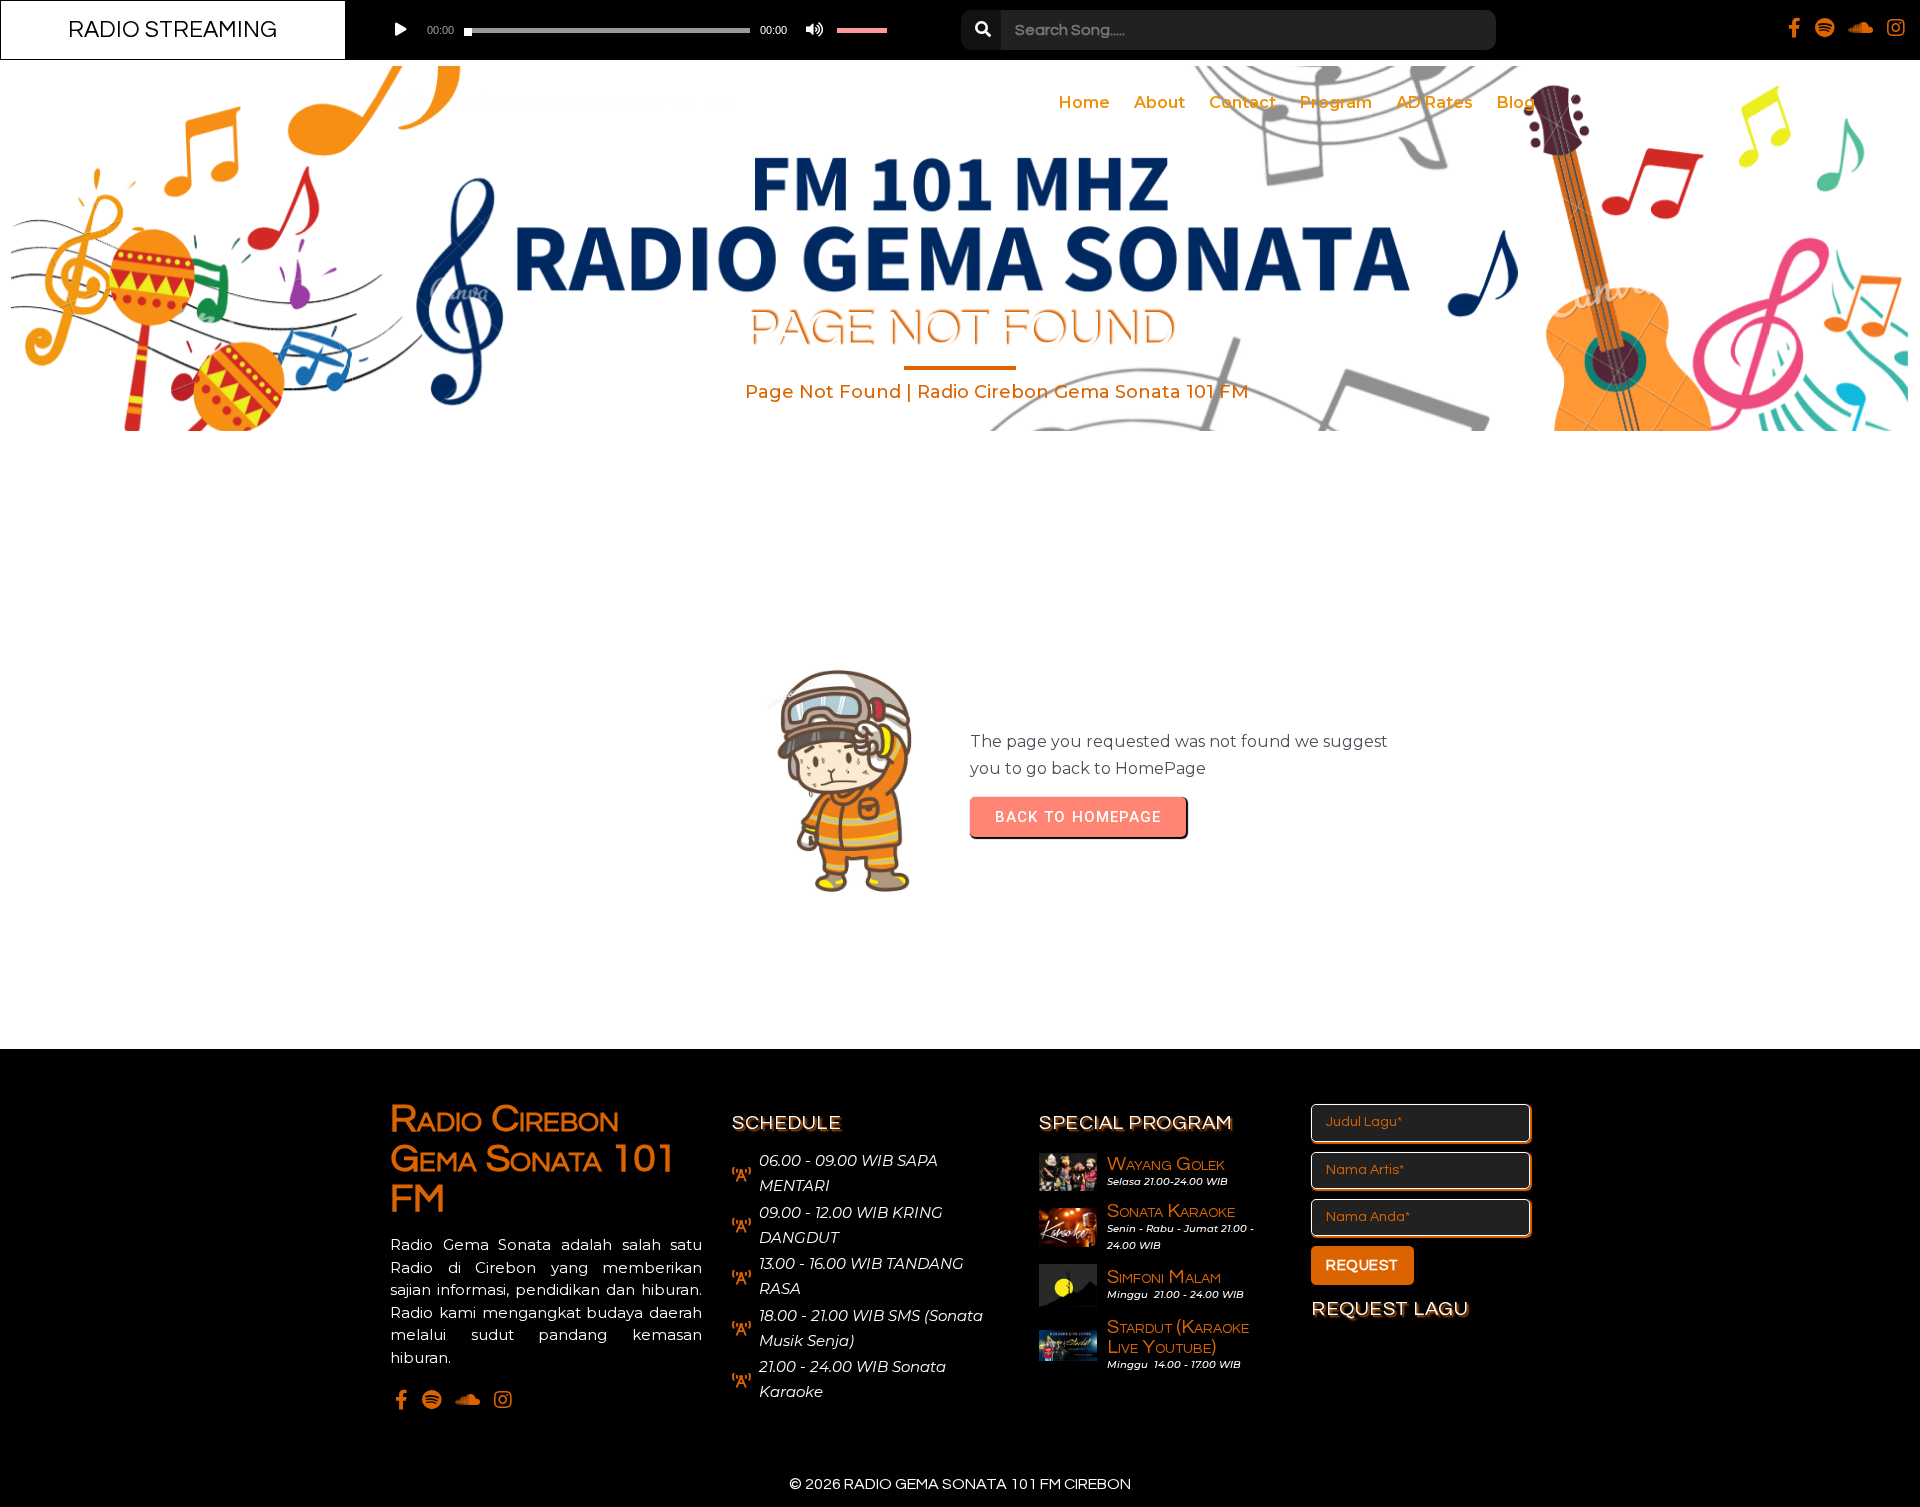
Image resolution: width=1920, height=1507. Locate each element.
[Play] (399, 30)
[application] (634, 30)
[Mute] (812, 30)
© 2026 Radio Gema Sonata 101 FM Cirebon (960, 1484)
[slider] (862, 30)
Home (701, 392)
